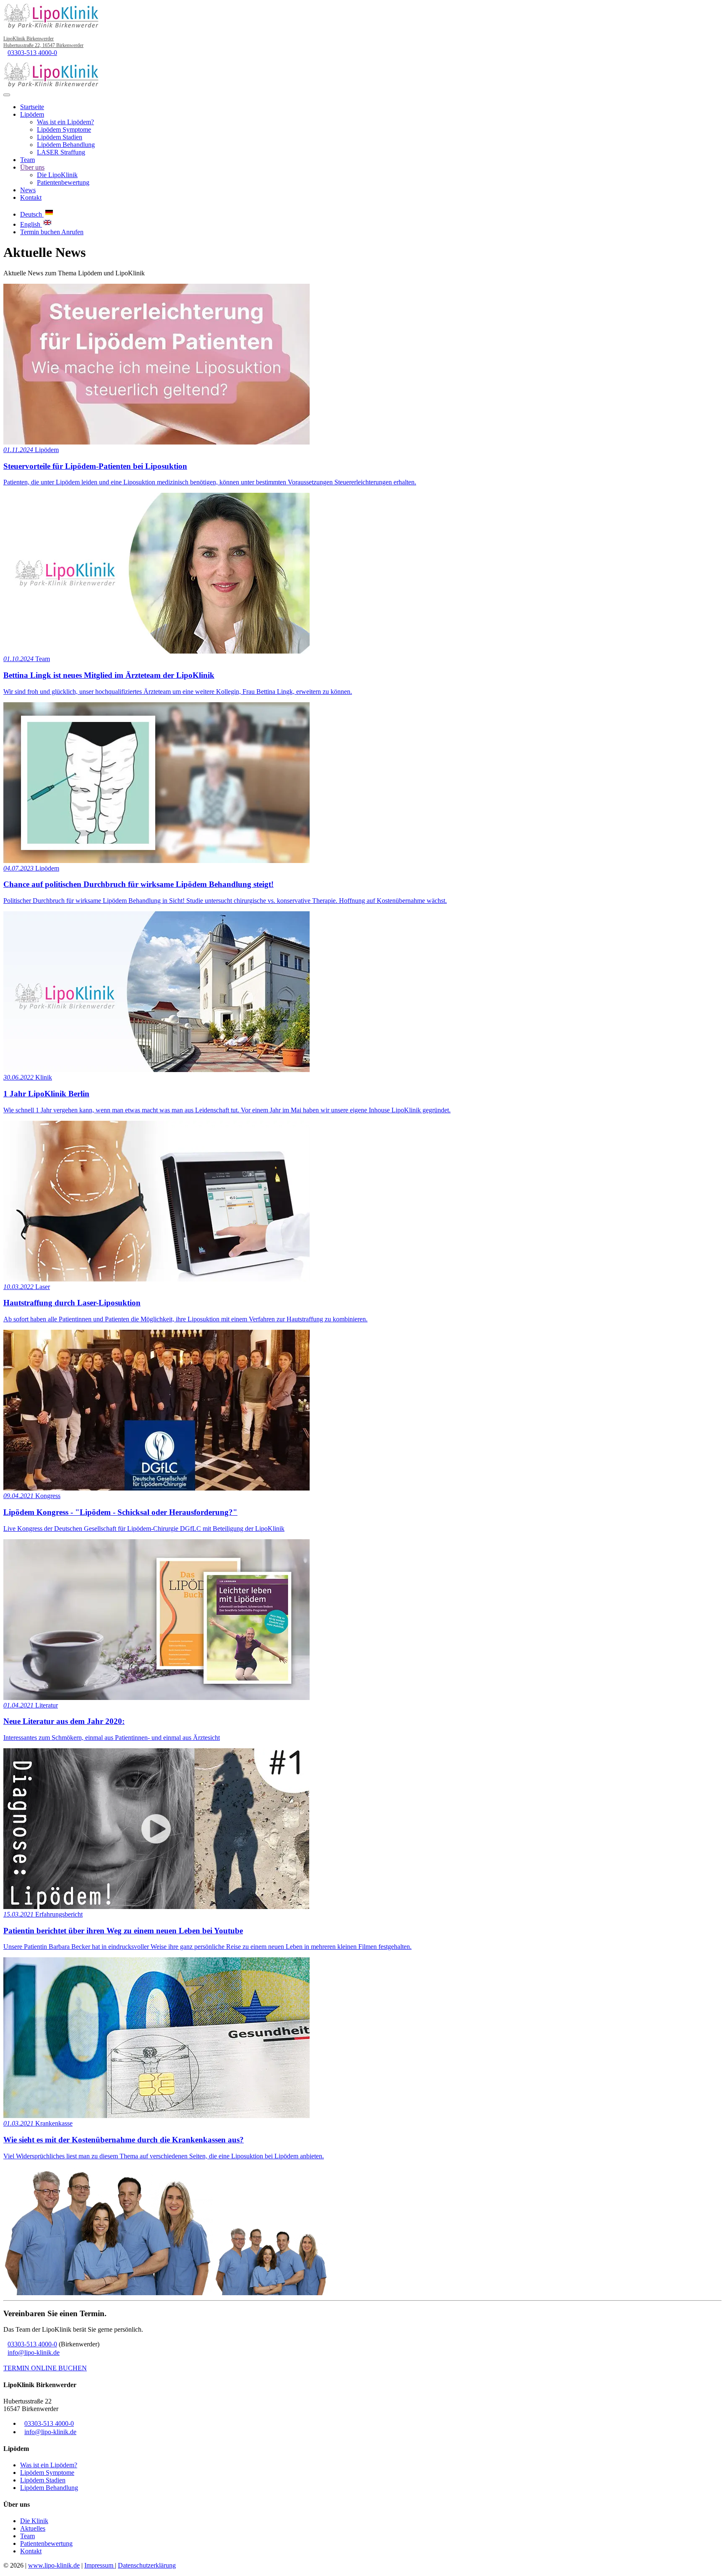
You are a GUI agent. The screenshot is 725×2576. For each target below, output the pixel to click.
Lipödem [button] (32, 114)
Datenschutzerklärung (147, 2565)
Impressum (100, 2565)
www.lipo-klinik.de (54, 2565)
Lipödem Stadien (60, 137)
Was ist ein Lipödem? (65, 122)
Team (27, 160)
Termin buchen (41, 232)
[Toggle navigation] (7, 95)
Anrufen (72, 232)
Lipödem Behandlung (66, 145)
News (28, 190)
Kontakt (31, 197)
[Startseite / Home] (52, 85)
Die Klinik (34, 2521)
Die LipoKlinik (57, 175)
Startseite (32, 107)
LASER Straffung (61, 152)
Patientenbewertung (63, 182)
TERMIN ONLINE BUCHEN (45, 2368)
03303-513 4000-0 (32, 53)
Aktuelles (33, 2528)
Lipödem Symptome (64, 129)
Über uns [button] (32, 167)
